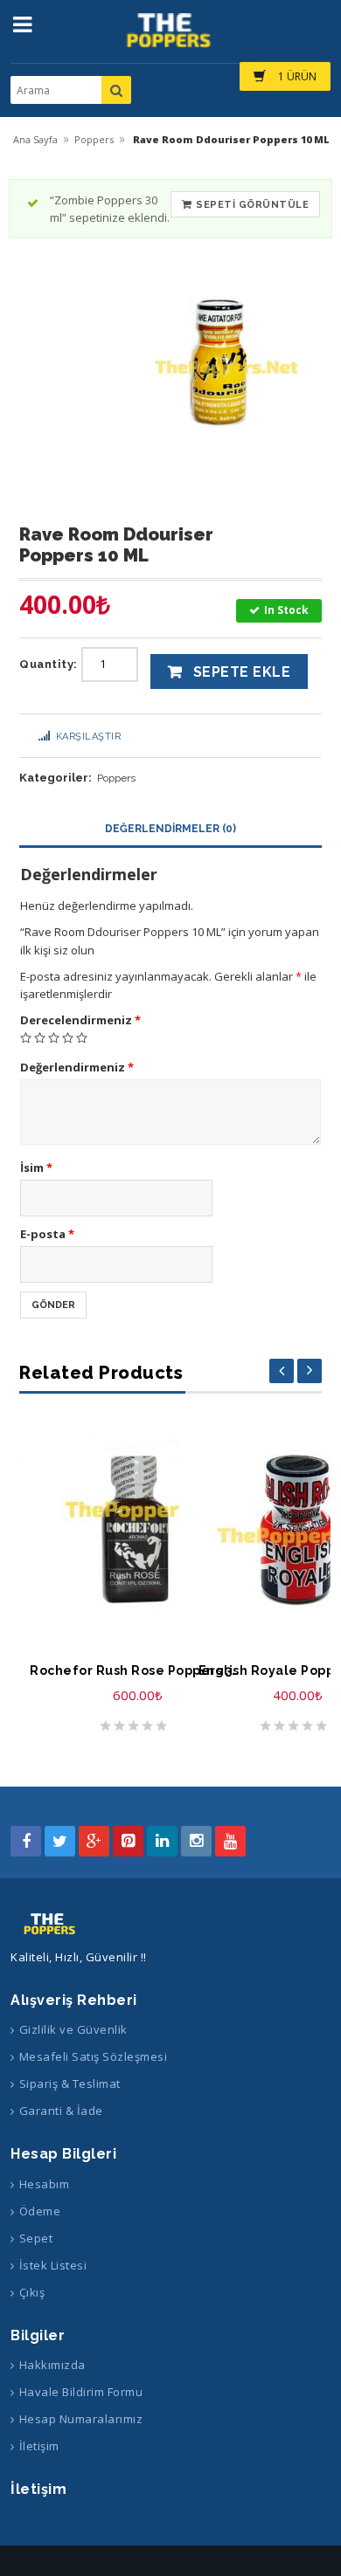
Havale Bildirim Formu (81, 2392)
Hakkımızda (52, 2365)
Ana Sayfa (35, 139)
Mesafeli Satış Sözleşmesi (93, 2056)
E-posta (47, 1234)
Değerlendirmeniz (77, 1067)
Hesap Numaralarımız (81, 2419)
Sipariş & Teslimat (70, 2084)
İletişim (39, 2446)
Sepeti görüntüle (252, 205)
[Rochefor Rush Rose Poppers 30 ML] (137, 1529)
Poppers (94, 139)
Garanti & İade (61, 2111)
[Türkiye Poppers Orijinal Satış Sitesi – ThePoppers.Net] (170, 38)
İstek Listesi (53, 2265)
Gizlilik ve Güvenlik (73, 2029)
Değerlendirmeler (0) (170, 829)
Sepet (36, 2238)
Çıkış (32, 2292)
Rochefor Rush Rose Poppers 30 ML (137, 1670)
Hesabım (44, 2184)
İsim (36, 1167)
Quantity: (49, 664)
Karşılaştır (89, 737)
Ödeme (40, 2211)
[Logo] (51, 1924)
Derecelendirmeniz (80, 1020)
